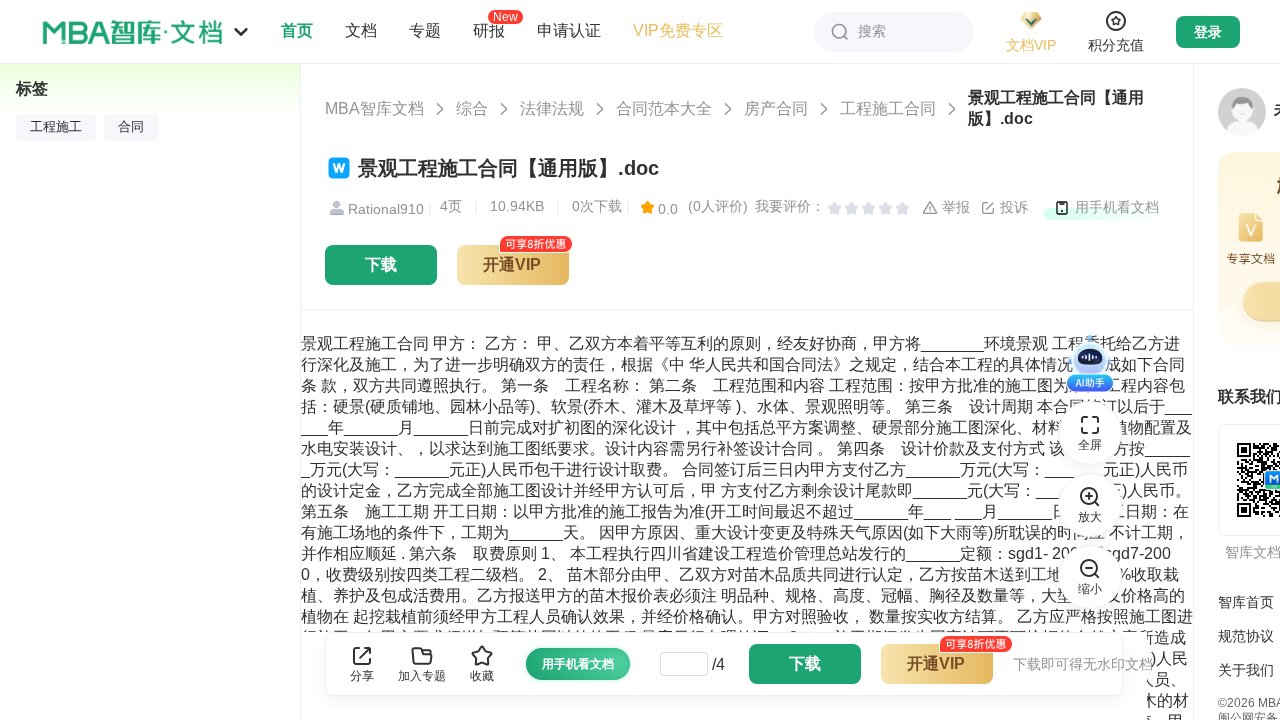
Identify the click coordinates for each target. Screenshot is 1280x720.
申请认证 (569, 30)
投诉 (1012, 207)
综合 (472, 108)
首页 (297, 30)
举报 (954, 207)
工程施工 (56, 127)
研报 (489, 30)
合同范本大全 (664, 108)
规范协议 (1246, 636)
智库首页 (1246, 602)
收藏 (482, 676)
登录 (1208, 32)
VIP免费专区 (678, 30)
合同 (131, 127)
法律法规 (552, 108)
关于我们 (1246, 670)
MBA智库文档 (374, 108)
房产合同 (776, 108)
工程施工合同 (888, 108)
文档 (361, 30)
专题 (425, 30)
